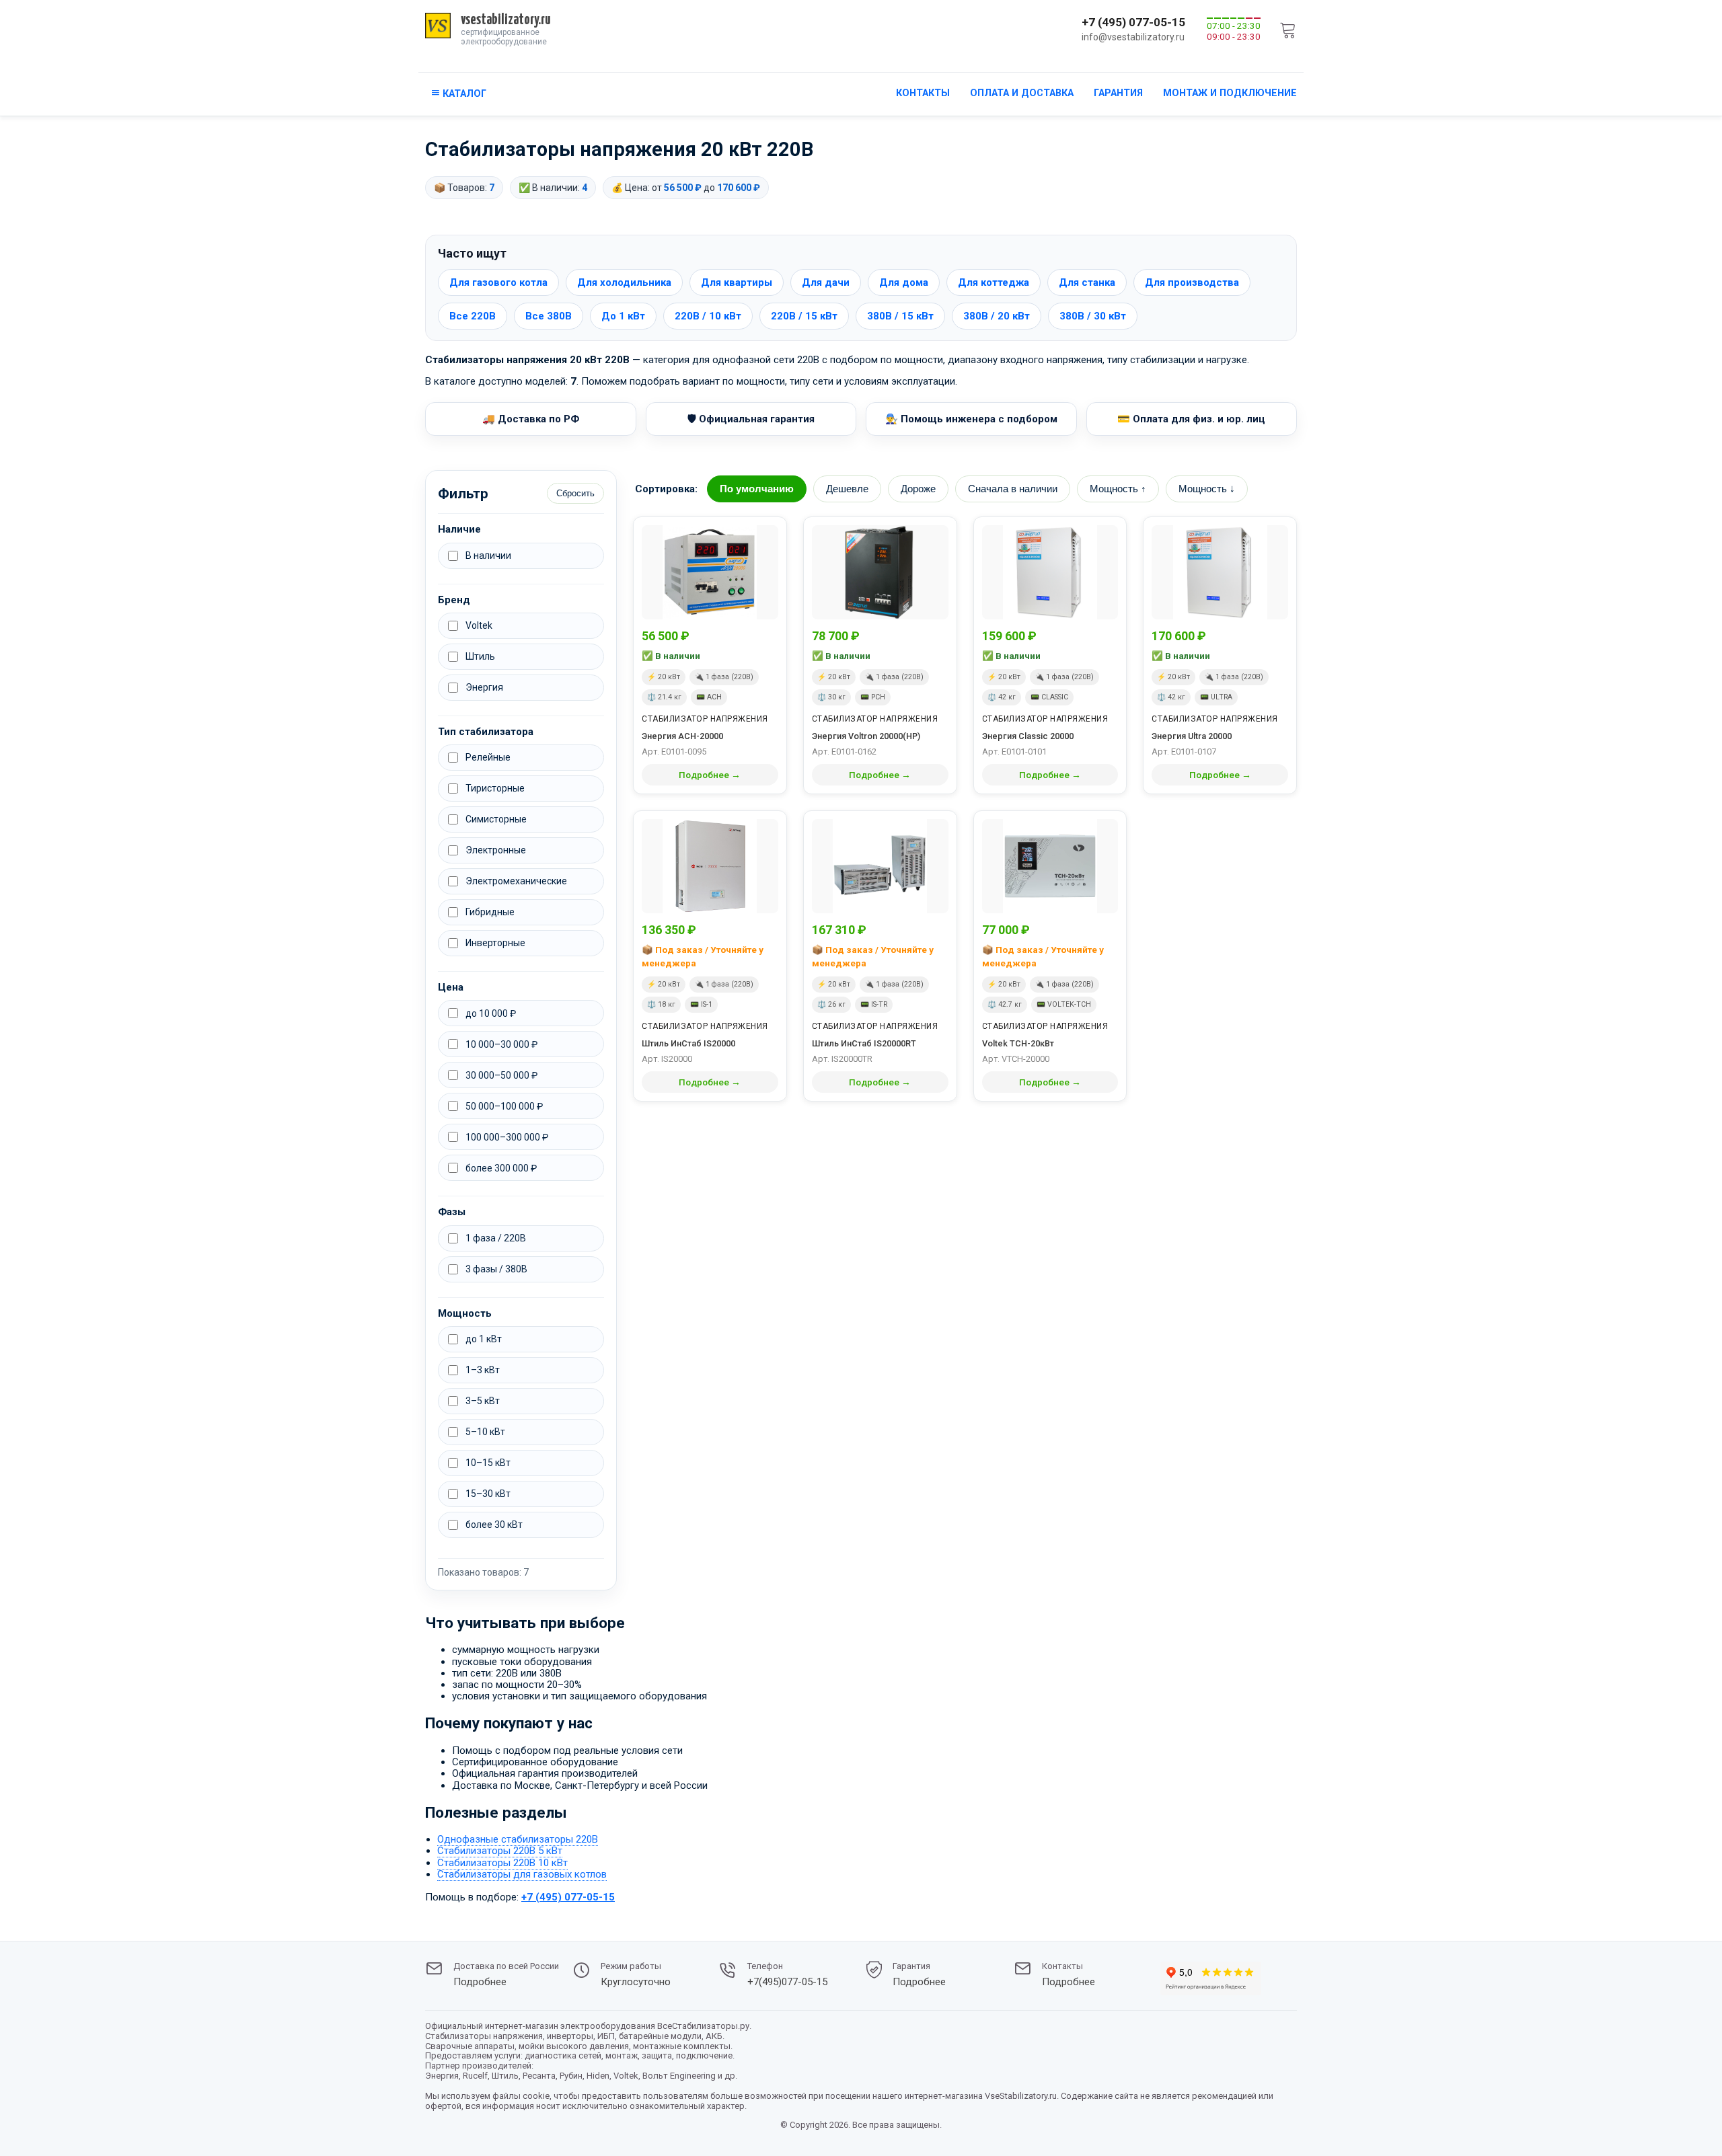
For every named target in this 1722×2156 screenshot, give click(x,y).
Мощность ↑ (1118, 489)
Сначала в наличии (1013, 489)
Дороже (918, 489)
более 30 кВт (494, 1525)
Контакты (923, 93)
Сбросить (575, 493)
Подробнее (480, 1982)
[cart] (1288, 30)
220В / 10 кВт (708, 316)
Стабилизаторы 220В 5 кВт (500, 1851)
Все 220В (473, 316)
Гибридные (490, 912)
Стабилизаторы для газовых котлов (522, 1874)
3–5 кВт (483, 1401)
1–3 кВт (483, 1370)
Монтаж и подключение (1230, 93)
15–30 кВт (488, 1494)
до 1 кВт (484, 1339)
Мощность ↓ (1207, 489)
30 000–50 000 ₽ (501, 1075)
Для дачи (826, 282)
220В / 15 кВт (804, 316)
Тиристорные (495, 788)
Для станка (1087, 282)
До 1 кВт (623, 316)
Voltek (479, 625)
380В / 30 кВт (1093, 316)
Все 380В (549, 316)
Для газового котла (498, 282)
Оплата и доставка (1022, 93)
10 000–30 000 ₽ (501, 1044)
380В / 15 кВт (900, 316)
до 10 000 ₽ (491, 1013)
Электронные (496, 850)
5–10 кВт (485, 1432)
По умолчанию (757, 489)
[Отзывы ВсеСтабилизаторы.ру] (1211, 1980)
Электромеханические (516, 881)
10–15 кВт (488, 1463)
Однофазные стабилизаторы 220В (518, 1839)
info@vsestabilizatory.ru (1133, 37)
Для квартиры (737, 282)
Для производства (1192, 282)
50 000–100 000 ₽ (504, 1106)
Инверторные (495, 943)
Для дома (904, 282)
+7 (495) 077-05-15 (1133, 22)
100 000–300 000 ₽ (507, 1137)
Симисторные (496, 819)
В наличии (488, 555)
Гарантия (1118, 93)
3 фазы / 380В (496, 1269)
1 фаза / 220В (496, 1238)
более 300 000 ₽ (501, 1168)
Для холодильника (624, 282)
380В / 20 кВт (997, 316)
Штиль (480, 656)
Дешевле (847, 489)
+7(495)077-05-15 (787, 1982)
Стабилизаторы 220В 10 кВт (502, 1863)
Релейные (488, 757)
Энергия (484, 687)
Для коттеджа (994, 282)
